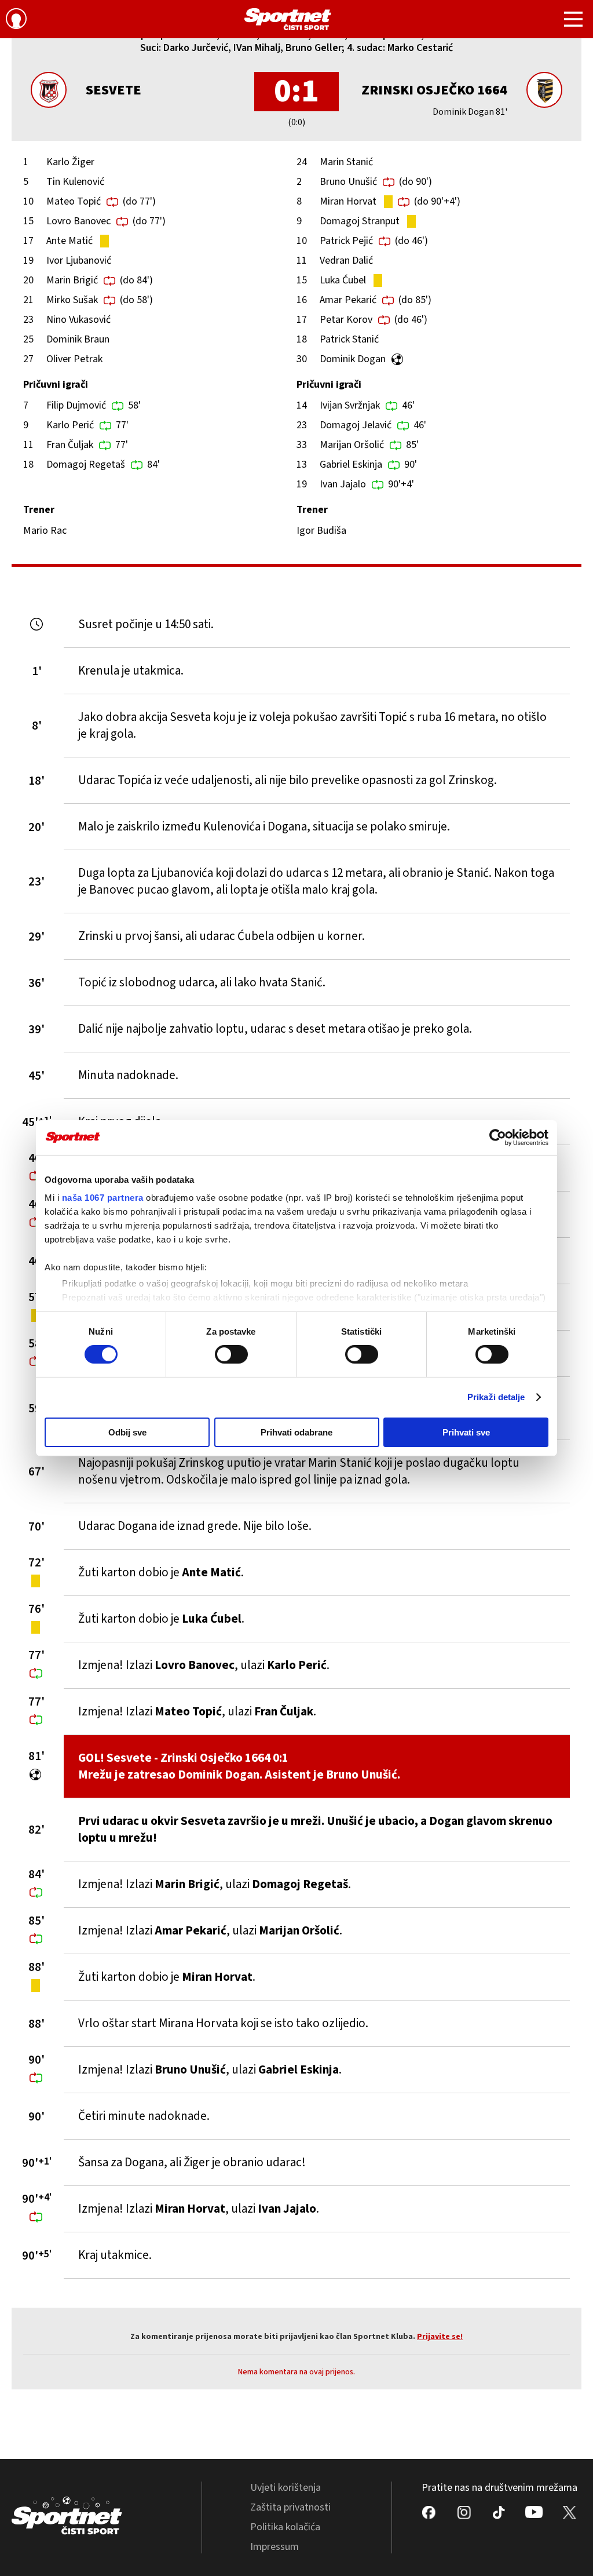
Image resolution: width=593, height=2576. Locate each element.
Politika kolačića (285, 2527)
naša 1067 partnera (103, 1198)
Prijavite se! (440, 2337)
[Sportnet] (288, 19)
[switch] (231, 1354)
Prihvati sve (466, 1432)
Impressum (274, 2547)
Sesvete (114, 90)
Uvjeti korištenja (285, 2488)
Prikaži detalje (496, 1397)
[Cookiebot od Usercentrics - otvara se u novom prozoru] (498, 1137)
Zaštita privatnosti (290, 2507)
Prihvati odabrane (296, 1432)
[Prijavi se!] (16, 20)
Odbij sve (127, 1432)
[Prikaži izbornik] (573, 21)
